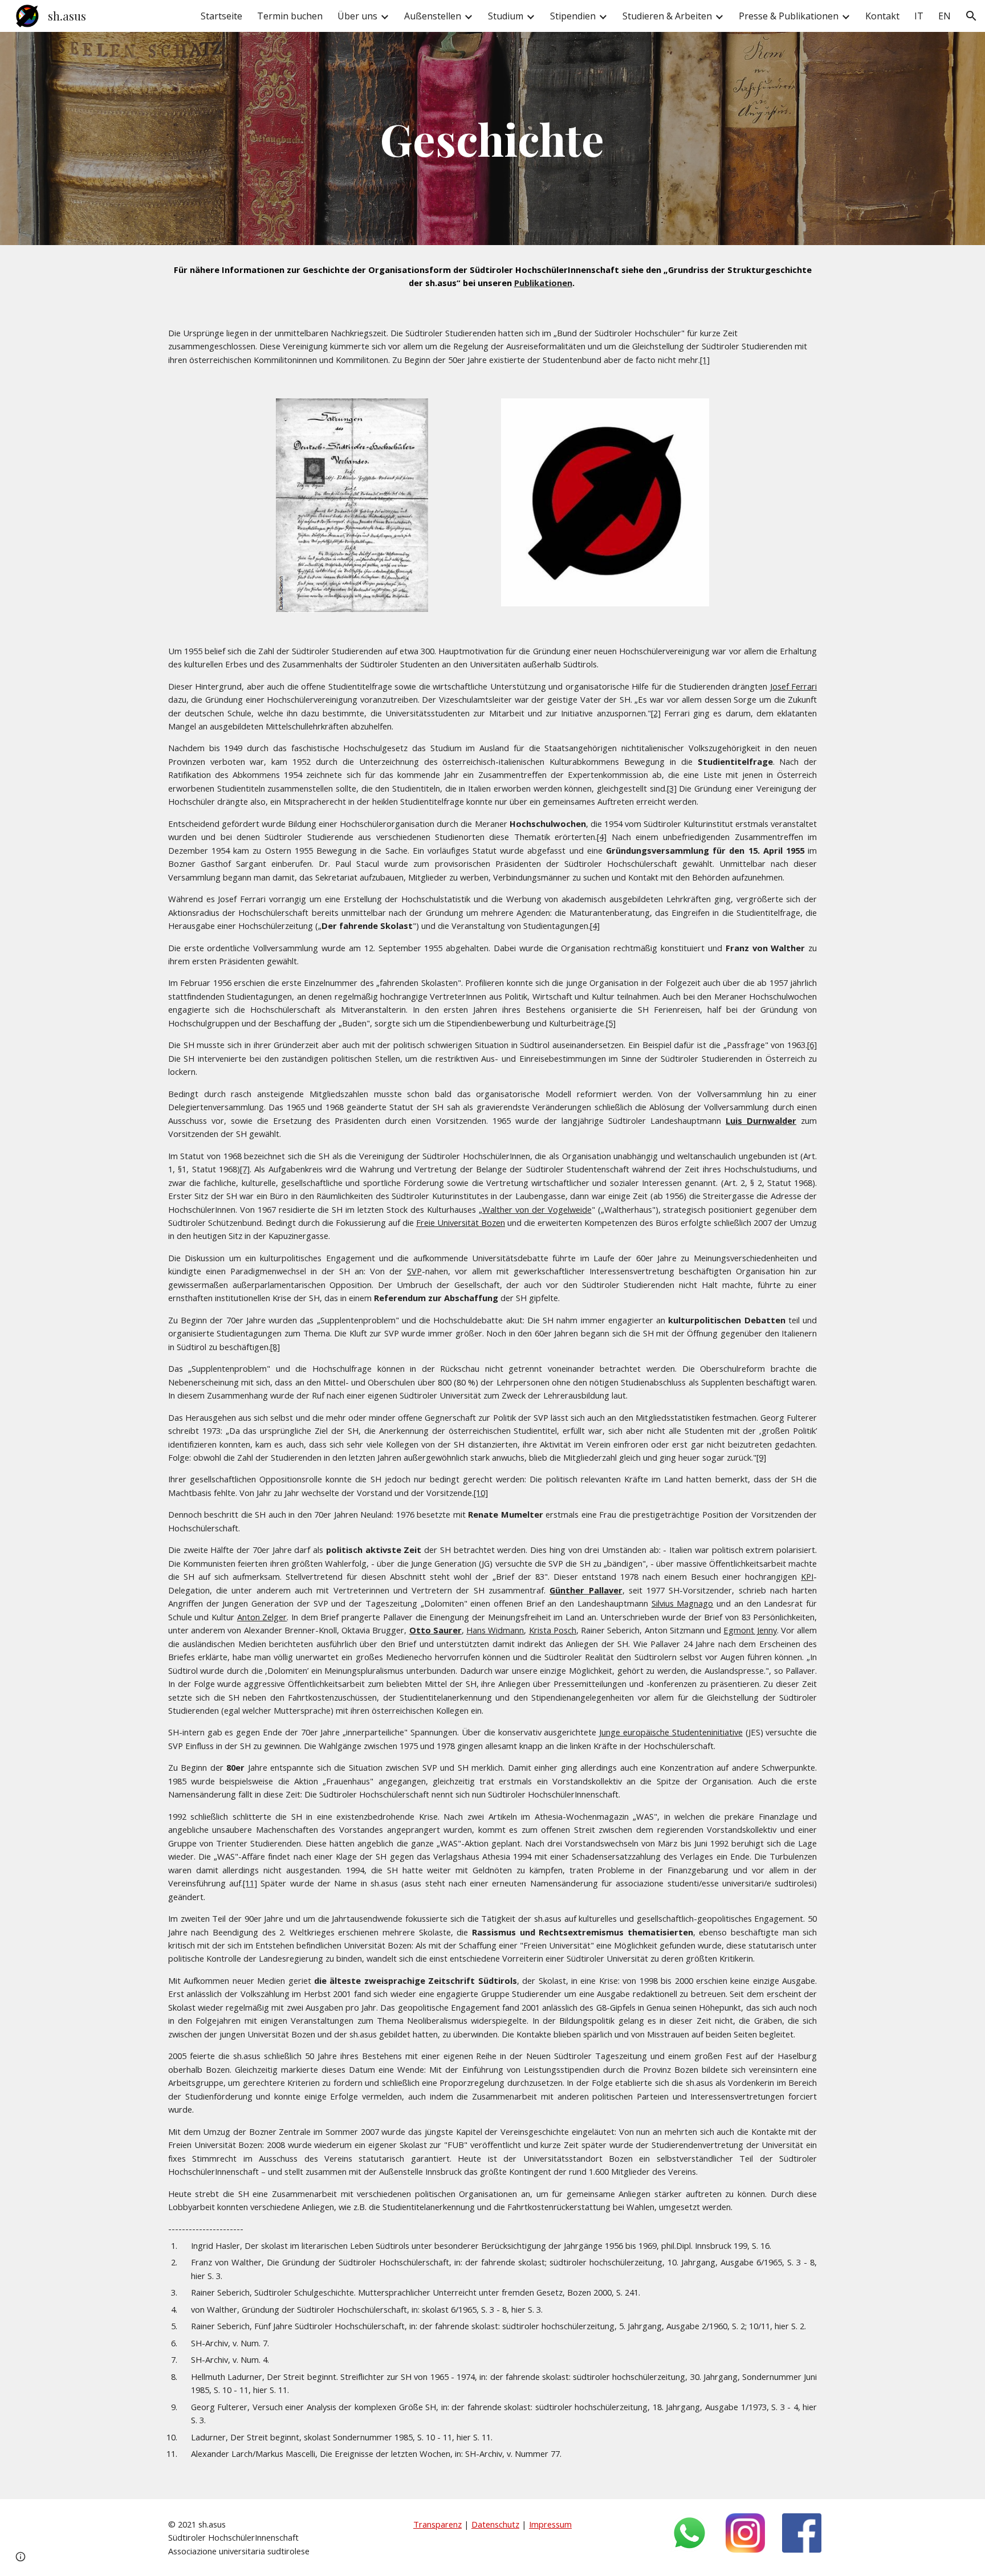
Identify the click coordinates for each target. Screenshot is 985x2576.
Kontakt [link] (882, 16)
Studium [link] (506, 16)
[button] (971, 16)
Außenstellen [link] (433, 16)
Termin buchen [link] (290, 16)
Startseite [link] (221, 16)
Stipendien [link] (573, 16)
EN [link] (945, 16)
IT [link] (919, 16)
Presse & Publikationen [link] (789, 16)
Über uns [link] (357, 16)
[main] (492, 138)
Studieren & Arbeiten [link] (667, 16)
